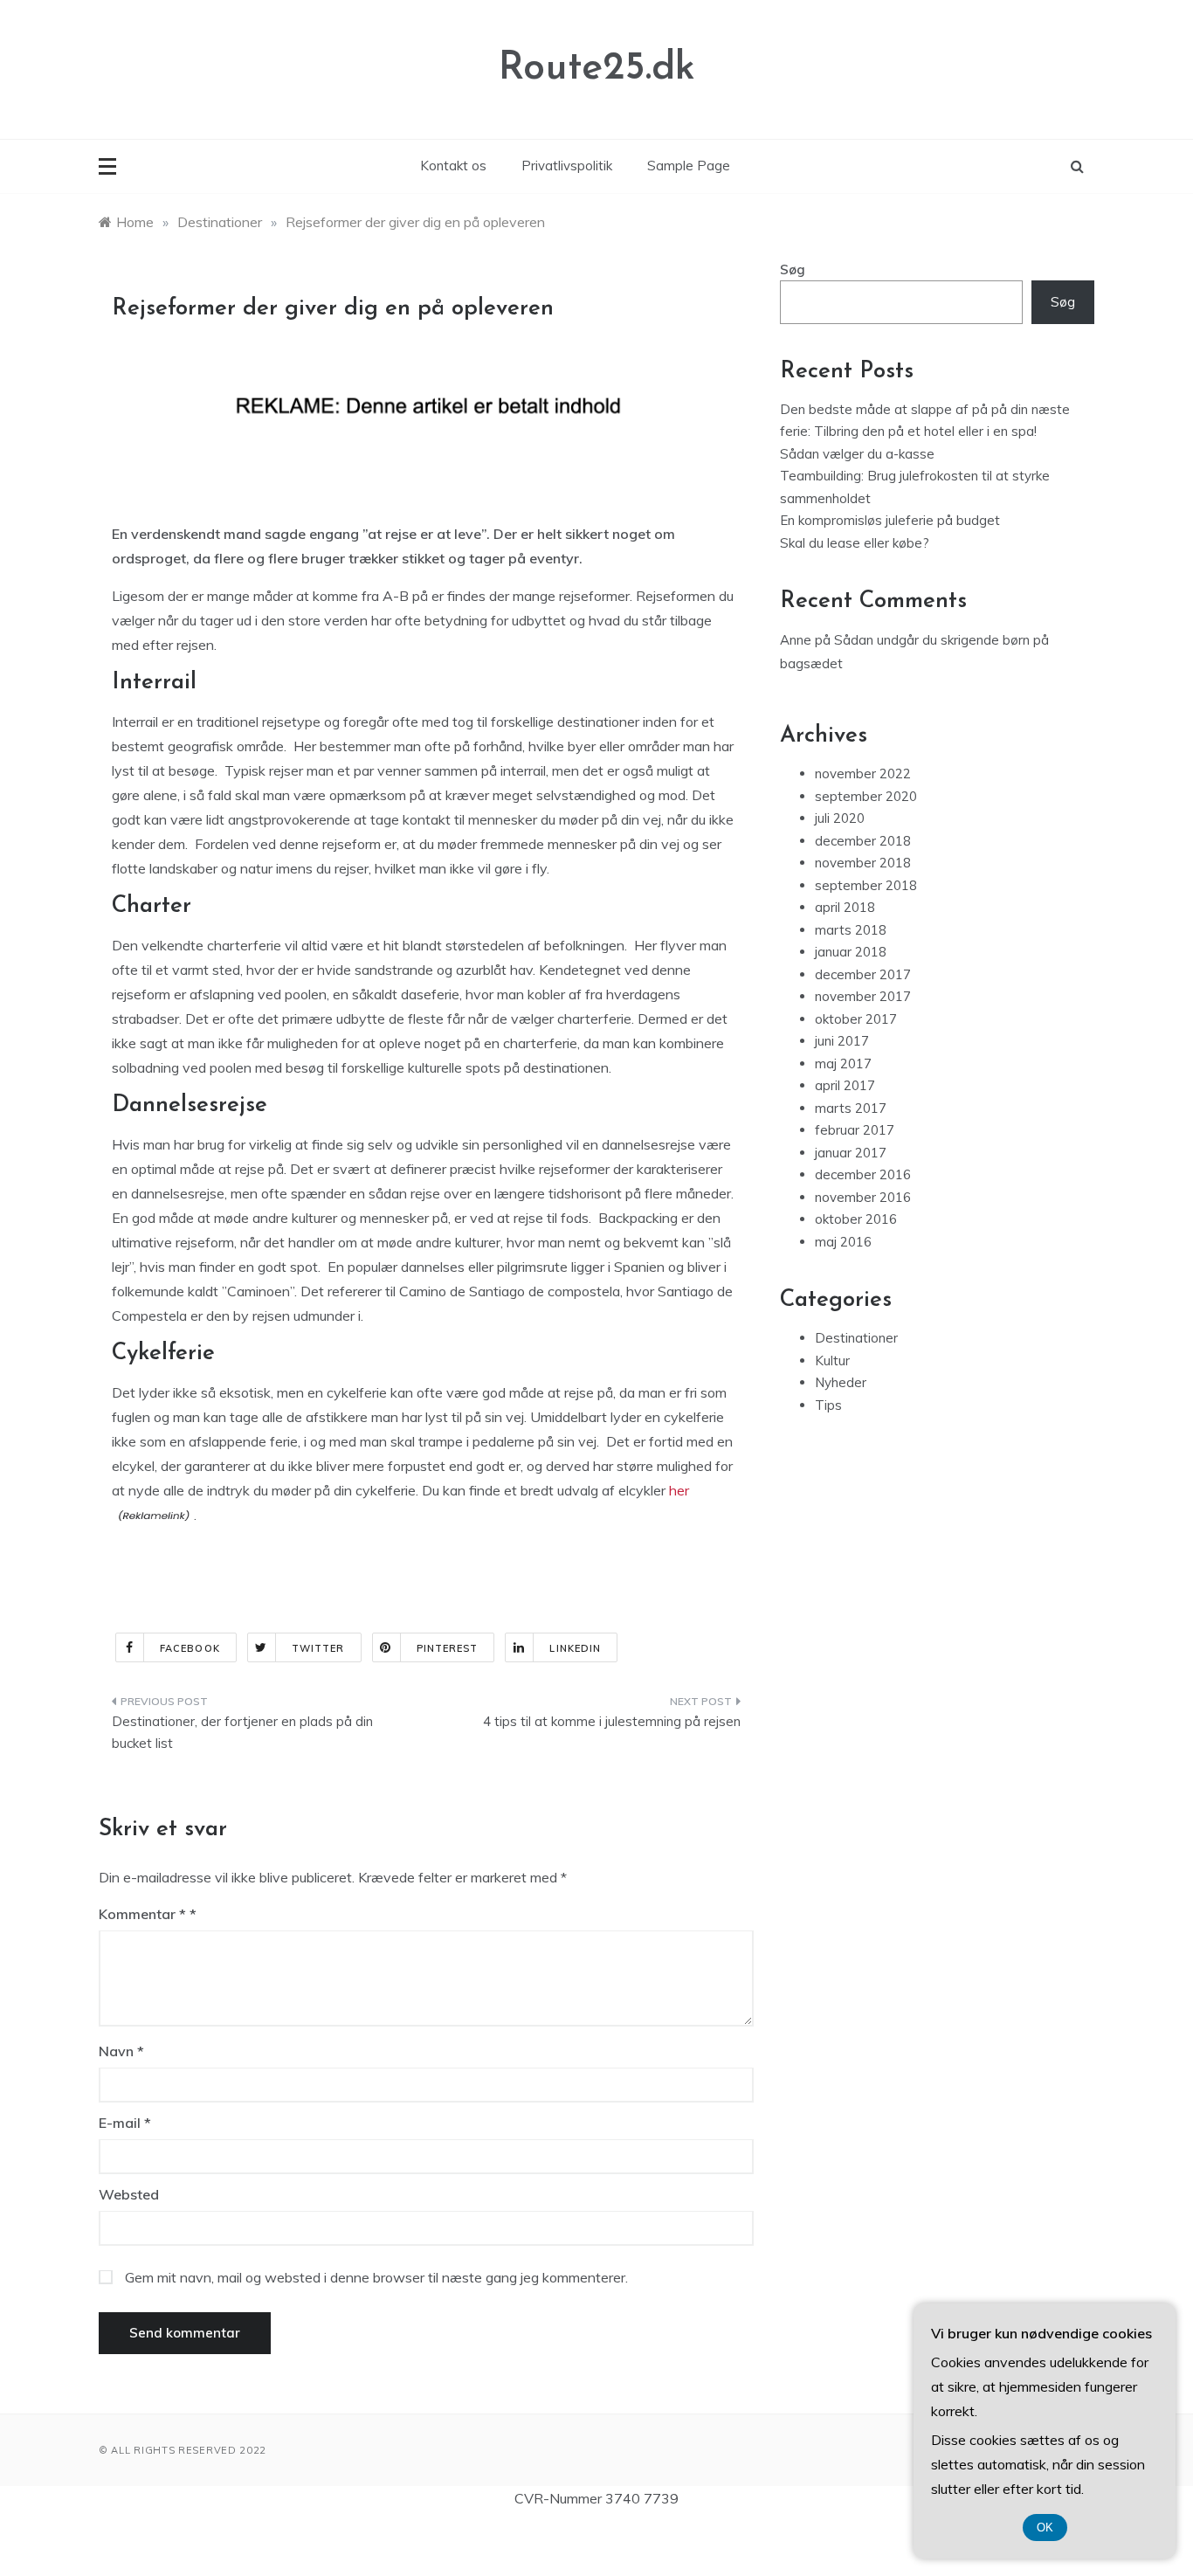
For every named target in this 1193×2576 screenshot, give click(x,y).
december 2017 (863, 974)
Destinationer (856, 1338)
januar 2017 (851, 1153)
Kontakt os (453, 166)
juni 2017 (842, 1041)
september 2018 (866, 885)
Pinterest (448, 1648)
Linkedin (575, 1648)
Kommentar (142, 1914)
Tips (828, 1405)
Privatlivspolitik (567, 166)
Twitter (318, 1648)
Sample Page (689, 166)
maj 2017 (843, 1064)
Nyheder (841, 1382)
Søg (793, 269)
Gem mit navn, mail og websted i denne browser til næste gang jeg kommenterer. (376, 2277)
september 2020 (866, 796)
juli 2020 (840, 818)
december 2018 (863, 841)
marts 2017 (851, 1108)
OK (1045, 2528)
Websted (129, 2194)
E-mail (125, 2123)
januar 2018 (851, 952)
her (677, 1490)
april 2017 (845, 1085)
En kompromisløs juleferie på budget (890, 520)
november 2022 (863, 773)
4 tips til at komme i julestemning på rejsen (612, 1721)
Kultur (832, 1361)
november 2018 (863, 863)
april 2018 (845, 907)
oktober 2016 (856, 1219)
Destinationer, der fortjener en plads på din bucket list (242, 1733)
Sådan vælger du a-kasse (857, 454)
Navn (121, 2051)
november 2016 (863, 1197)
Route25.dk (597, 69)
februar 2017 (855, 1130)
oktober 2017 (856, 1019)
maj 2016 (843, 1242)
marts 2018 (851, 930)
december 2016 (863, 1174)
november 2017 (863, 996)
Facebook (190, 1648)
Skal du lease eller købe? (855, 543)
